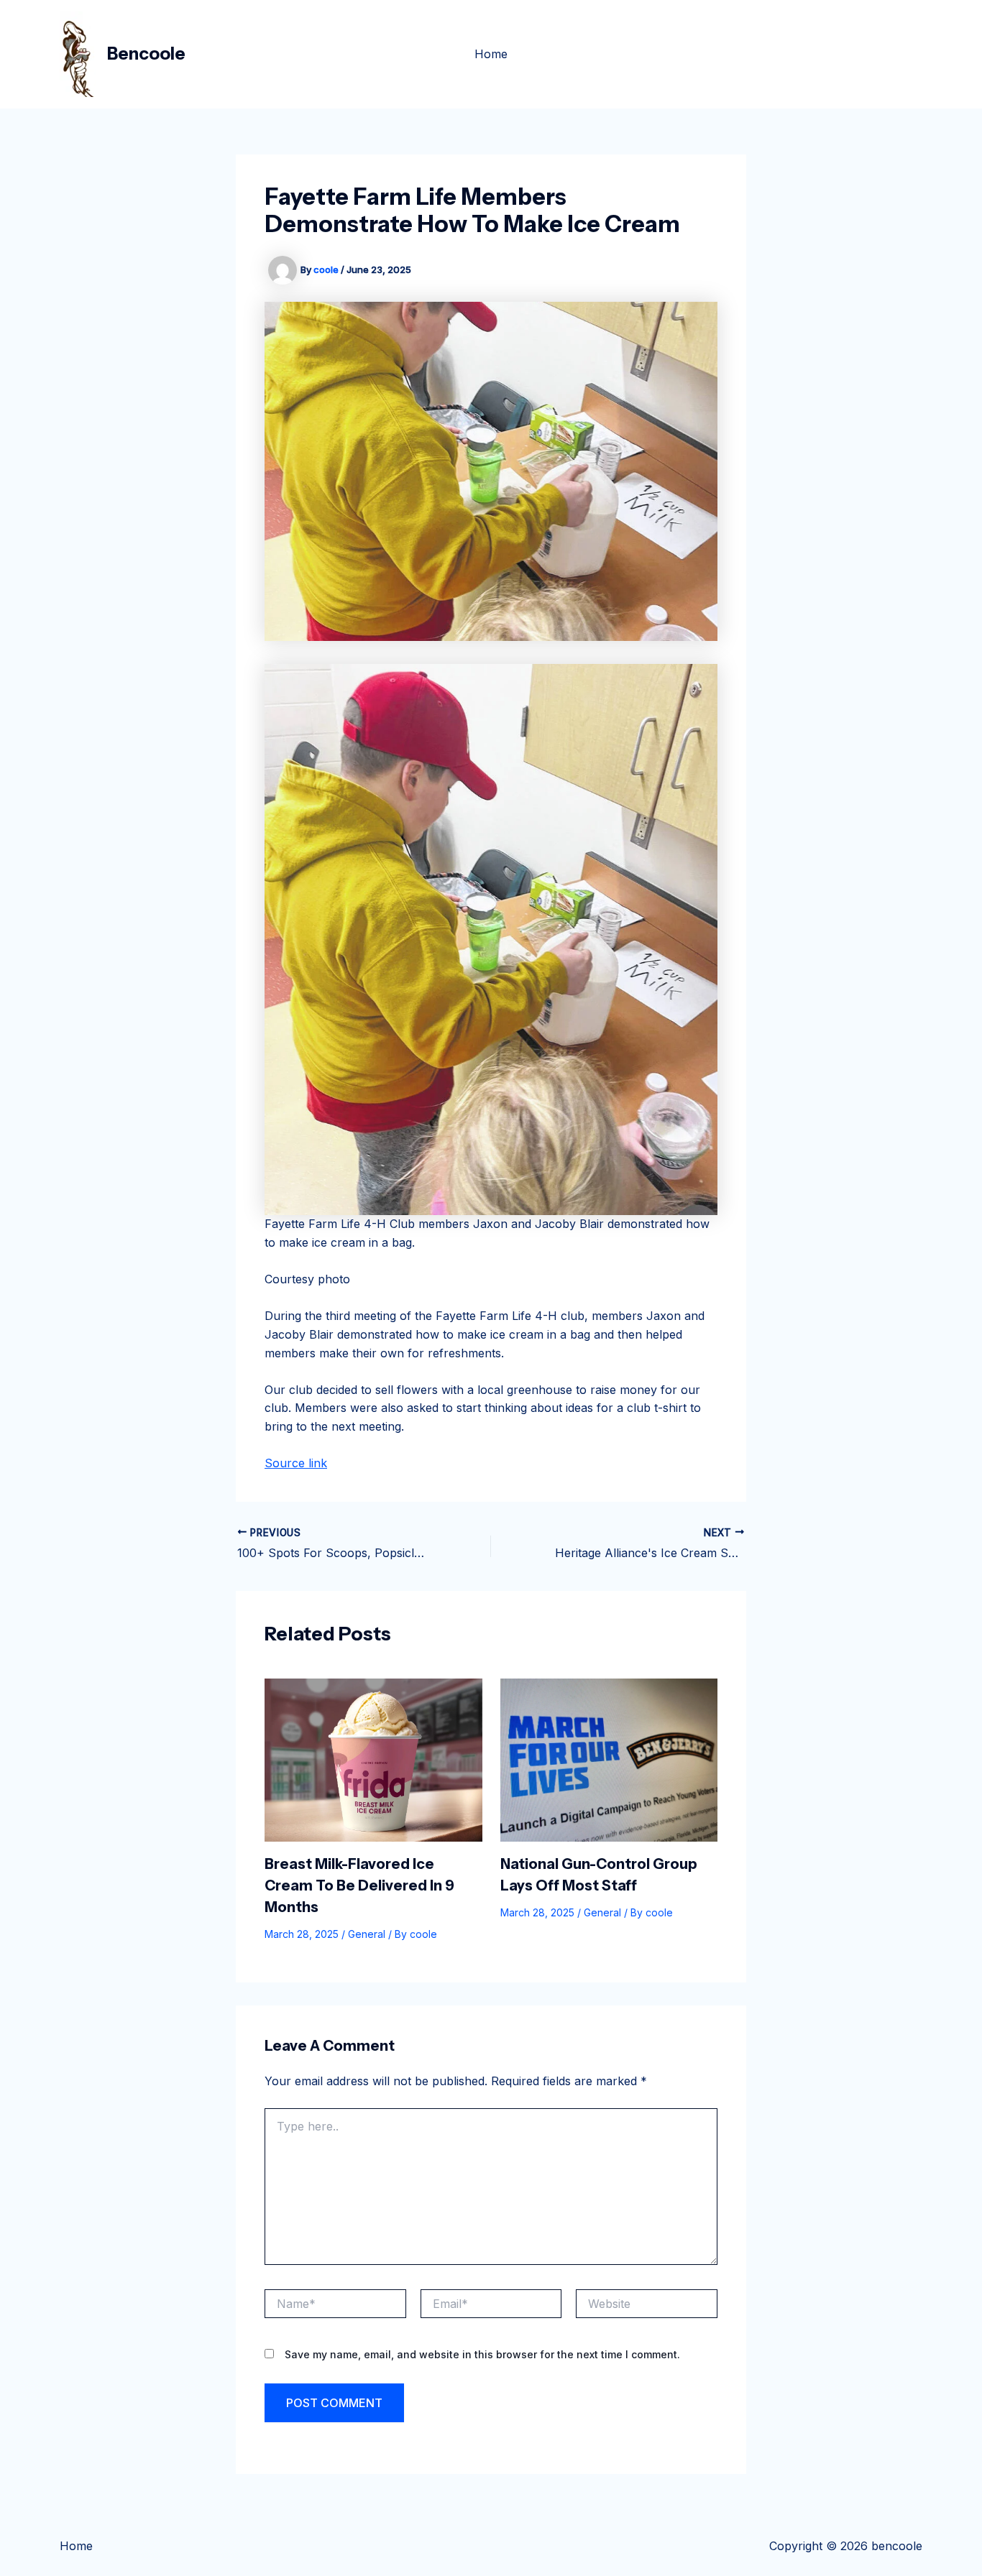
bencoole (146, 54)
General (367, 1934)
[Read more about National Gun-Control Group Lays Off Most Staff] (609, 1759)
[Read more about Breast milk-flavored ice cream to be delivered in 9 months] (373, 1759)
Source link (296, 1463)
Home (491, 54)
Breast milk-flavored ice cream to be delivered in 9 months (359, 1885)
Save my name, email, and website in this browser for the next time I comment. (482, 2354)
